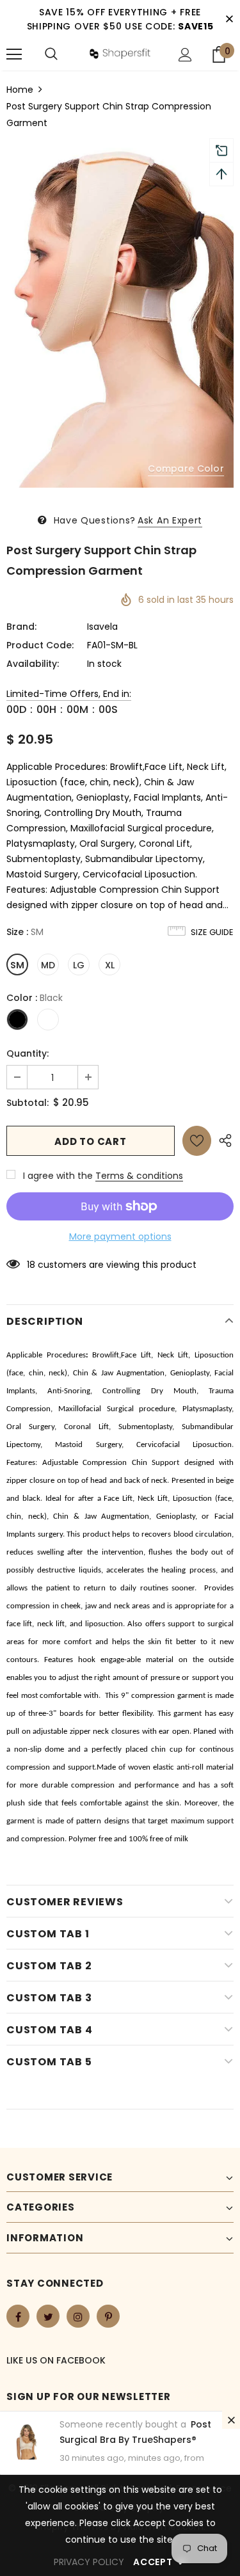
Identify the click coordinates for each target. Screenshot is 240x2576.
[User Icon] (185, 55)
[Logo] (120, 54)
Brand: (21, 627)
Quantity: (28, 1053)
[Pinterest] (108, 2316)
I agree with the (58, 1176)
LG (79, 965)
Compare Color (186, 468)
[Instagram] (78, 2316)
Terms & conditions (139, 1176)
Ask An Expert (170, 520)
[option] (120, 318)
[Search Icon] (51, 54)
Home (20, 90)
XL (110, 965)
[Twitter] (48, 2316)
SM (17, 965)
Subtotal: (28, 1103)
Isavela (102, 627)
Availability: (33, 664)
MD (48, 965)
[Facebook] (18, 2316)
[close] (229, 19)
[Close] (231, 2420)
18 (31, 1265)
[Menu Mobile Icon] (14, 54)
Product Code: (40, 645)
